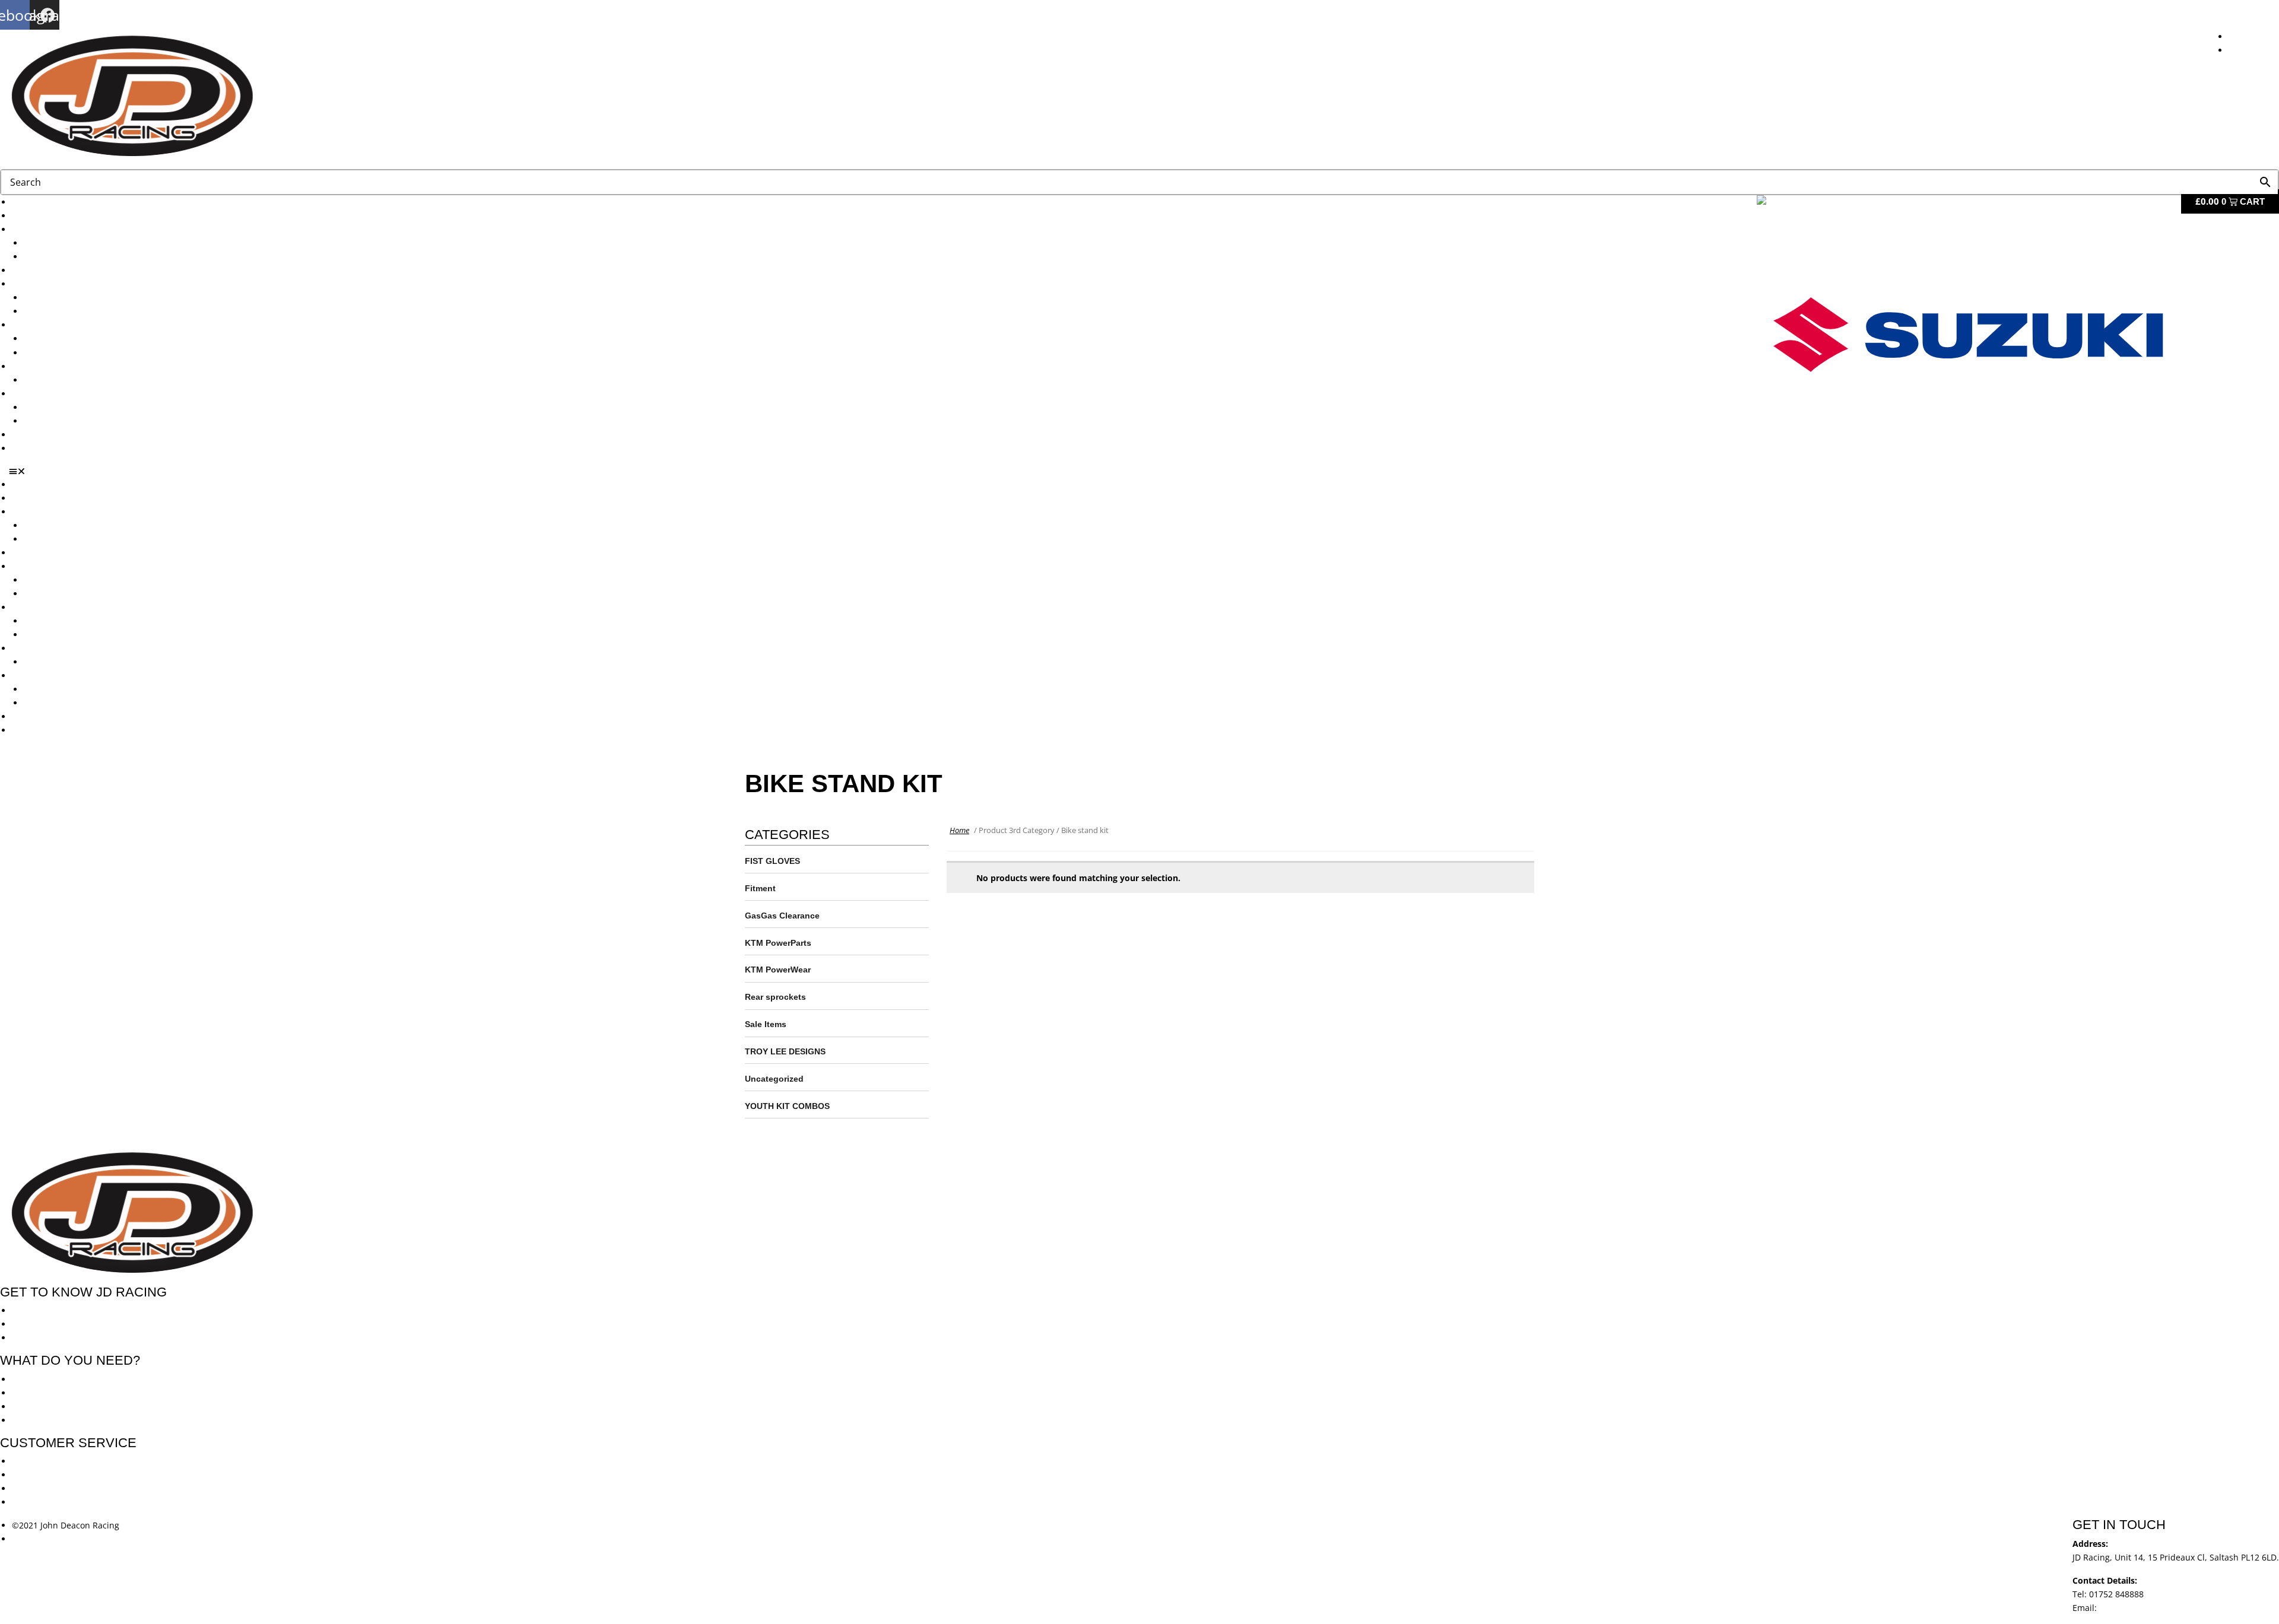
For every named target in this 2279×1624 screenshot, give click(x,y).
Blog (20, 435)
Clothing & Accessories (57, 394)
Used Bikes (34, 270)
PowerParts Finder (48, 366)
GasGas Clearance (782, 916)
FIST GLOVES (772, 861)
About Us (30, 216)
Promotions (34, 325)
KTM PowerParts (778, 943)
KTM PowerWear (56, 407)
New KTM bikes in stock (71, 298)
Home (959, 830)
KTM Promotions (56, 339)
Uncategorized (774, 1079)
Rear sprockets (775, 997)
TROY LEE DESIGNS (785, 1051)
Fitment (760, 888)
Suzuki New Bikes (58, 257)
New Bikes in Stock (49, 284)
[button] (1144, 471)
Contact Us (33, 448)
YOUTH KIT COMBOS (787, 1106)
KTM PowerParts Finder (70, 380)
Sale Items (44, 421)
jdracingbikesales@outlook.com (2162, 1608)
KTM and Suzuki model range (70, 229)
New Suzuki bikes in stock (75, 311)
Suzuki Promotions (61, 353)
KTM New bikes (54, 243)
